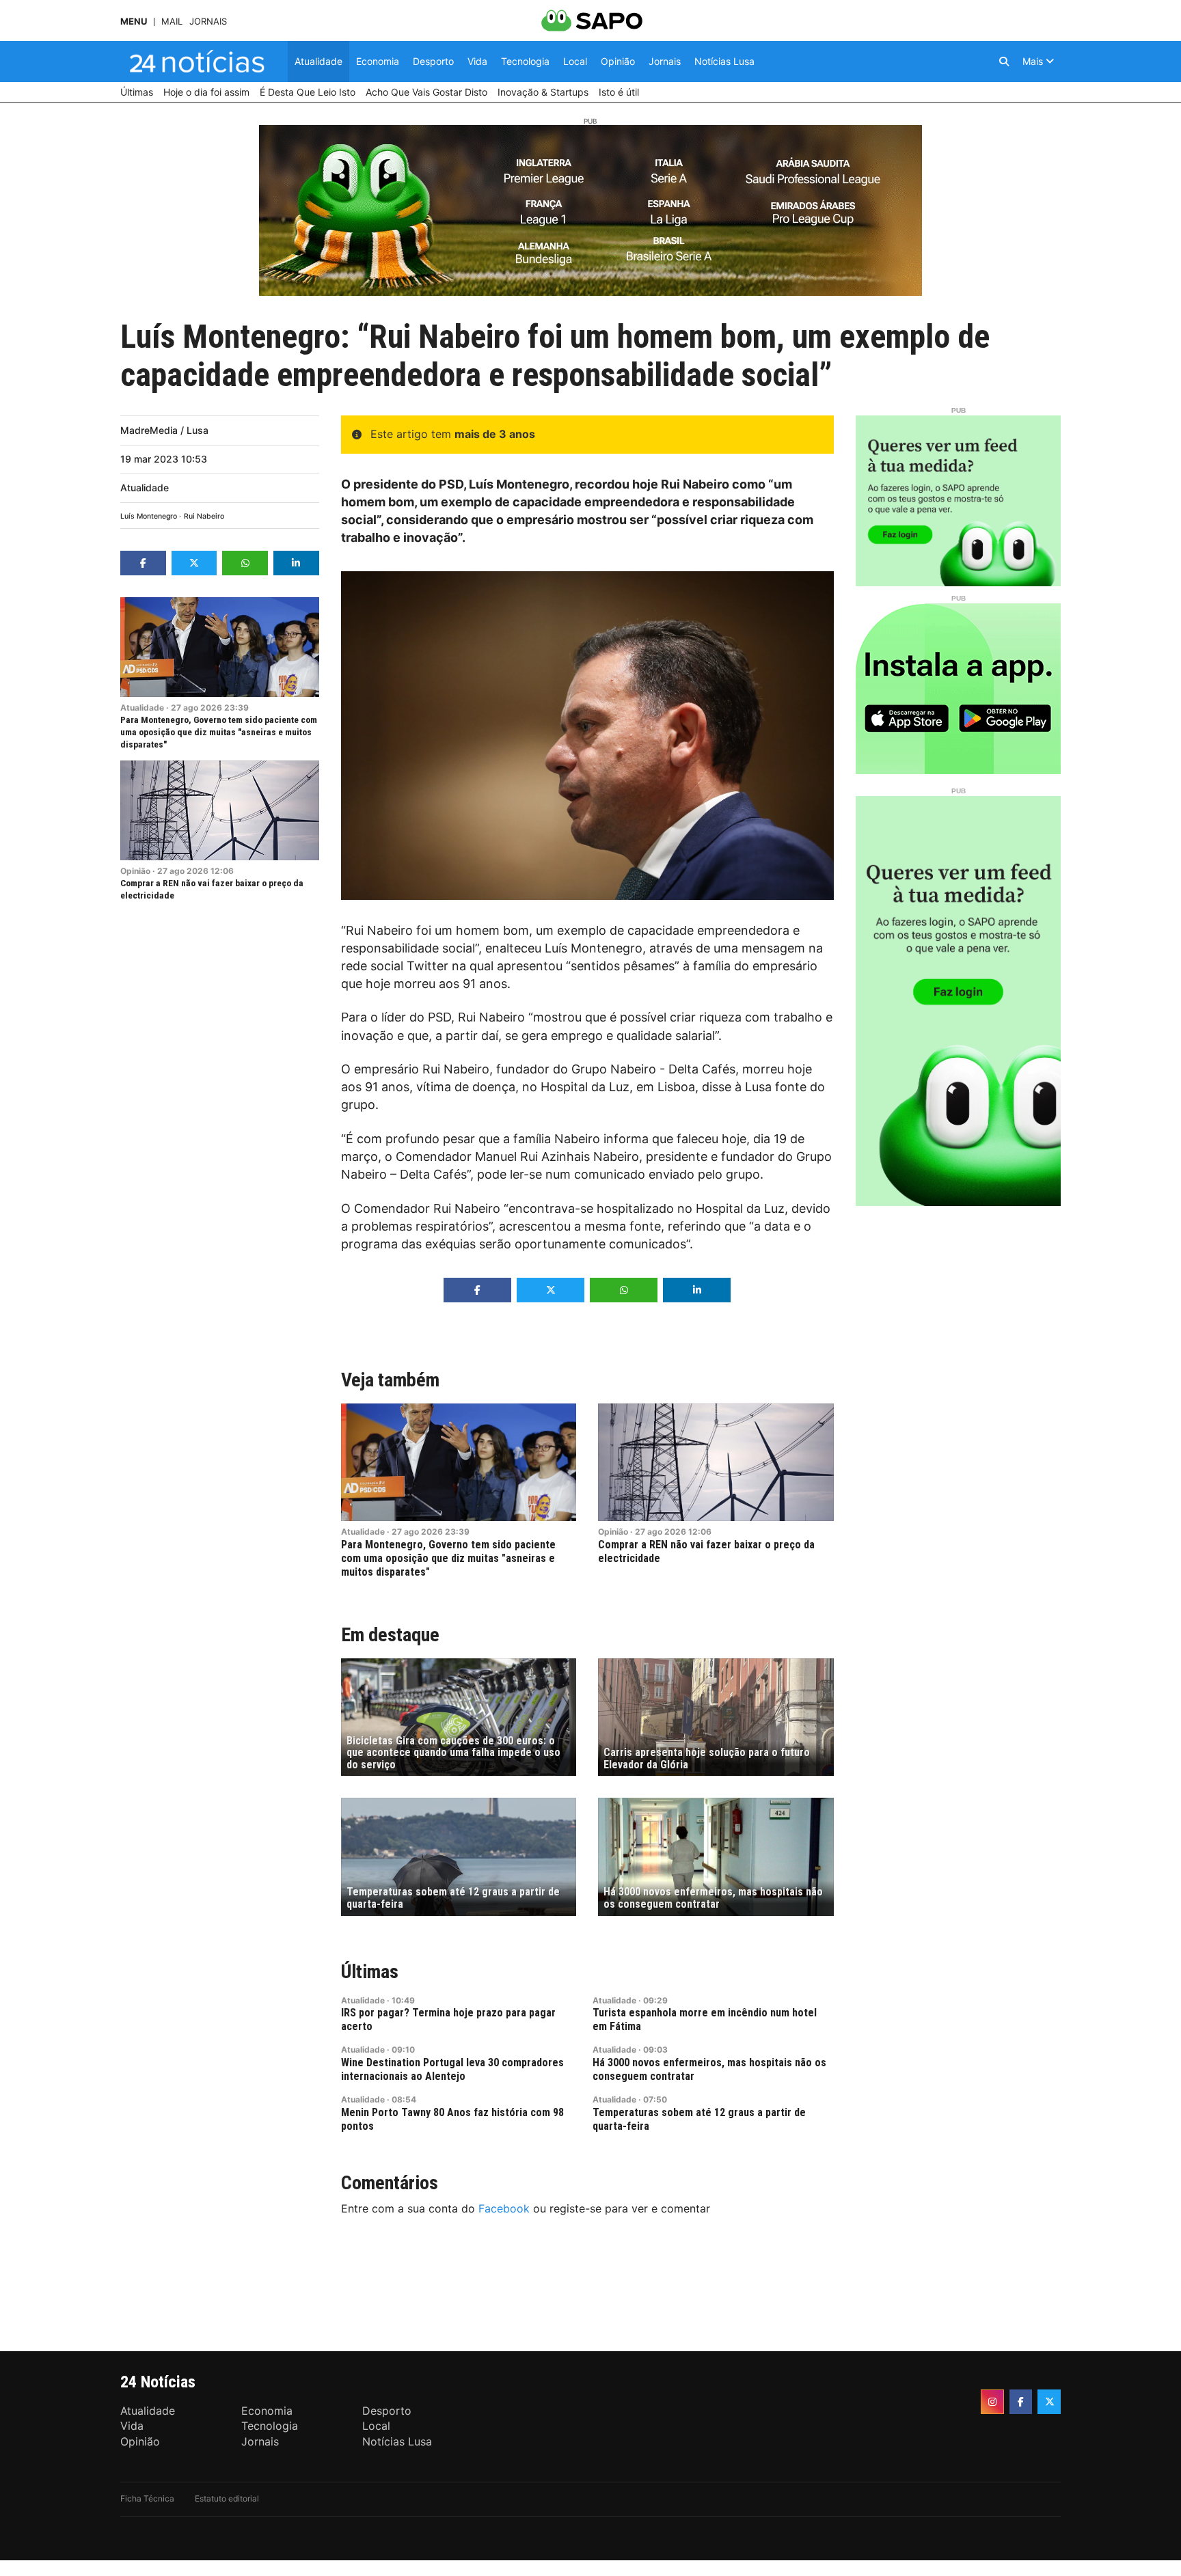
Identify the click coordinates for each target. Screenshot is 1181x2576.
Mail (172, 22)
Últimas (370, 1972)
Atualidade (145, 488)
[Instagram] (992, 2402)
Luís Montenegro (149, 516)
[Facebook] (1021, 2402)
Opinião (135, 871)
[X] (1049, 2402)
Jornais (208, 22)
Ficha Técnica (147, 2498)
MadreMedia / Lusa (164, 430)
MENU (134, 22)
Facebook (504, 2208)
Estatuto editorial (227, 2498)
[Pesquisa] (1004, 61)
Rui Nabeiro (204, 516)
